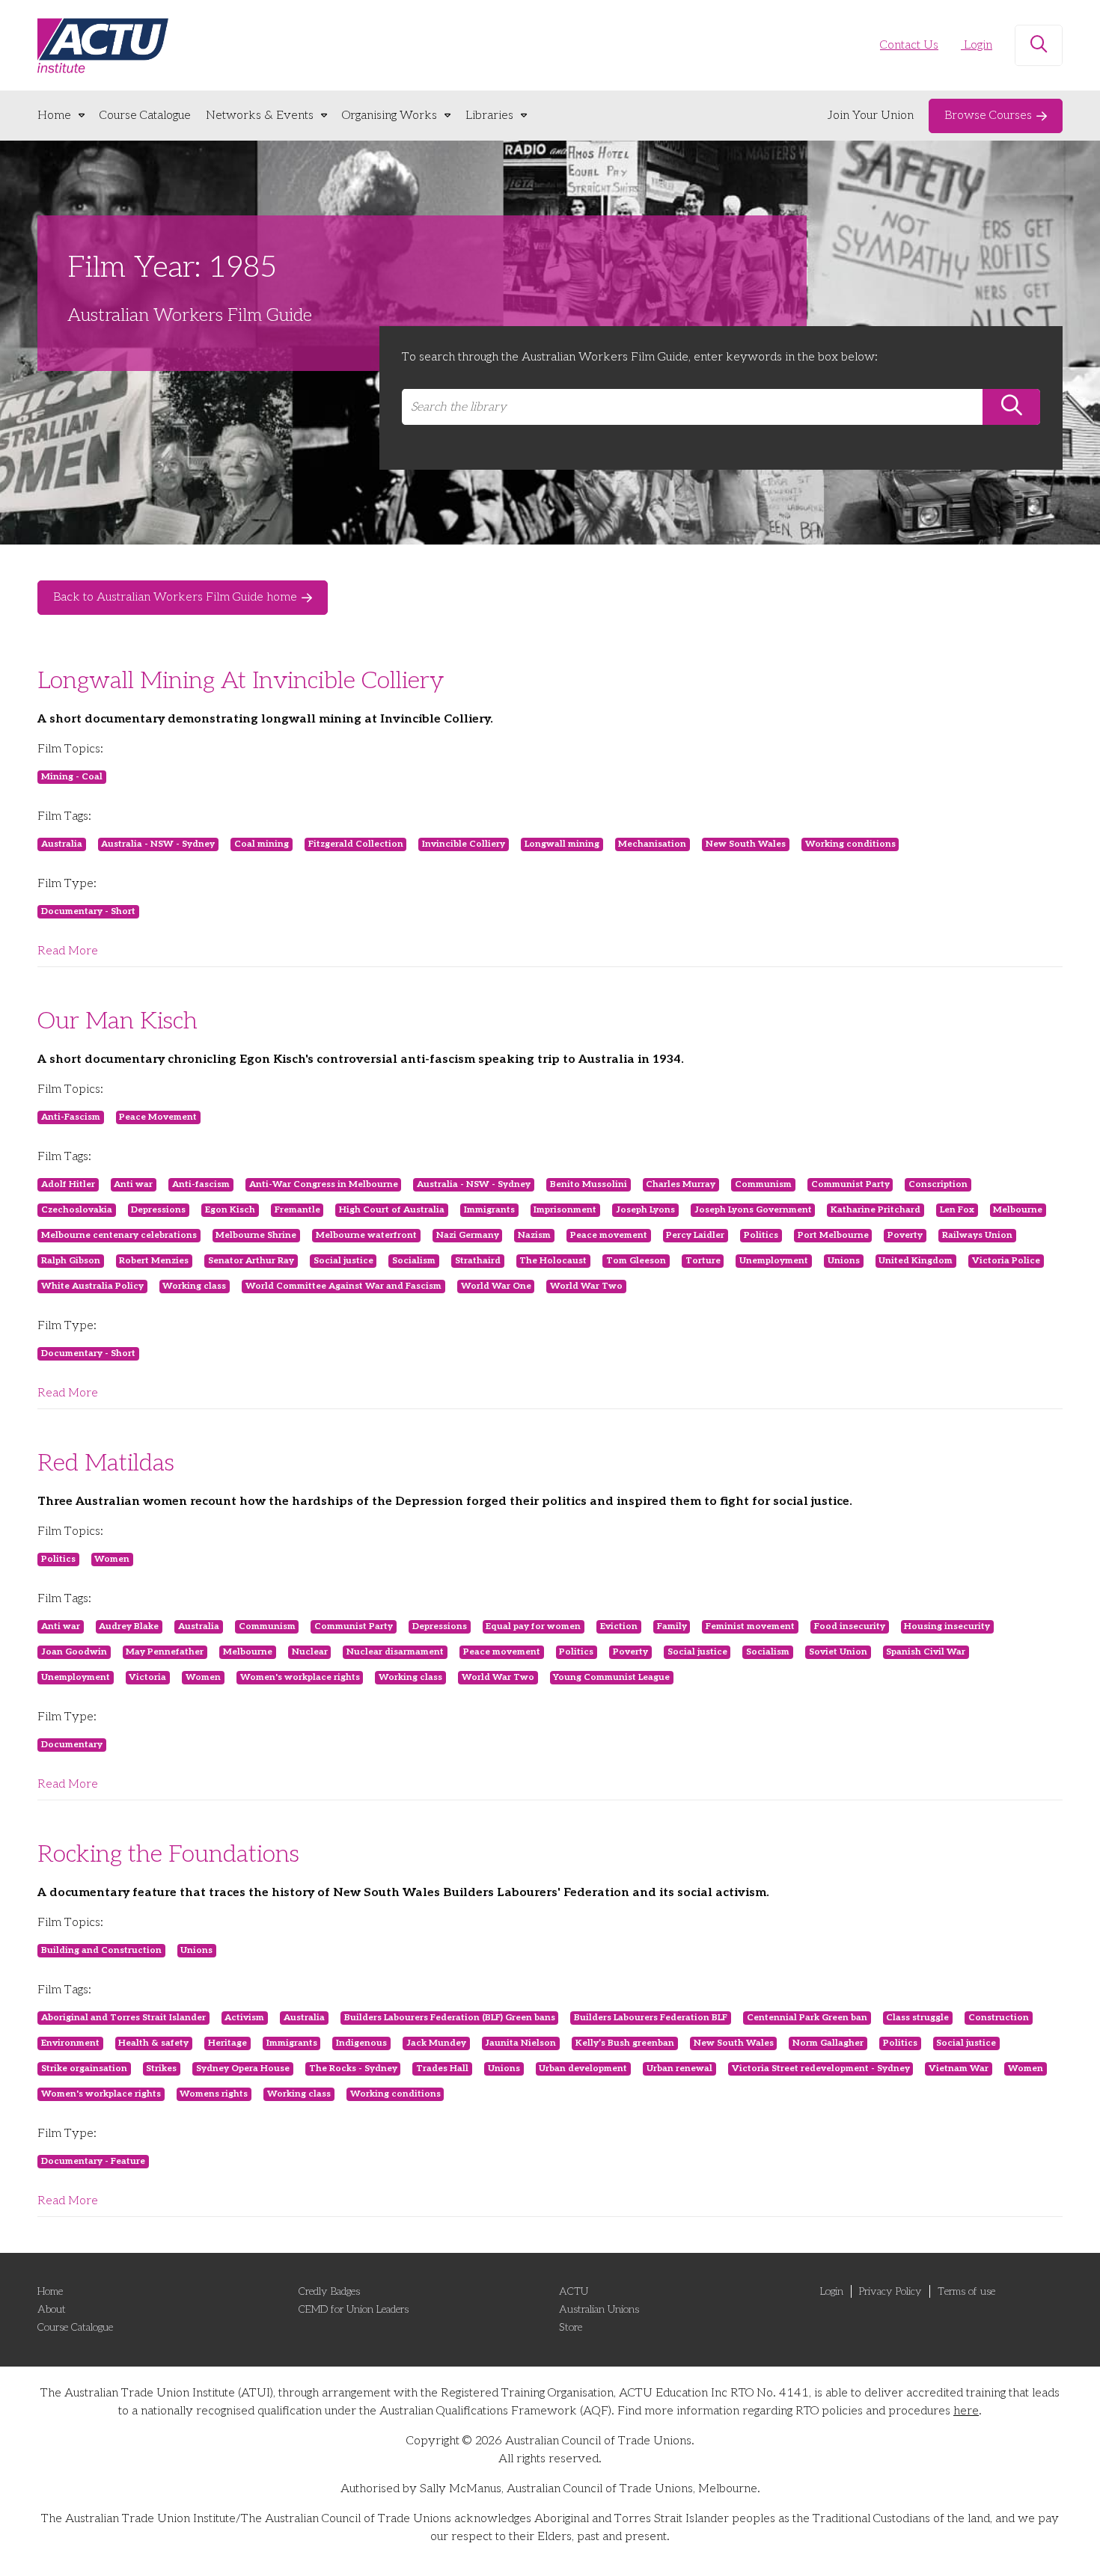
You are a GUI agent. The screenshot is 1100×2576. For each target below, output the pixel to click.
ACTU (574, 2291)
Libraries (489, 116)
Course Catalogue (145, 116)
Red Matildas (106, 1463)
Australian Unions (599, 2309)
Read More (68, 951)
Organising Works (389, 116)
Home (54, 116)
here (966, 2411)
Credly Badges (329, 2291)
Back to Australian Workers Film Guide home (175, 597)
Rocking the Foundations (168, 1854)
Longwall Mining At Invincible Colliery (241, 681)
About (52, 2309)
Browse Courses (988, 116)
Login (977, 45)
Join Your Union (871, 116)
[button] (1039, 46)
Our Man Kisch (117, 1021)
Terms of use (966, 2291)
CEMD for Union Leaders (354, 2309)
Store (571, 2327)
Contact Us (909, 45)
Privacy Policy (890, 2291)
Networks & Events (260, 116)
